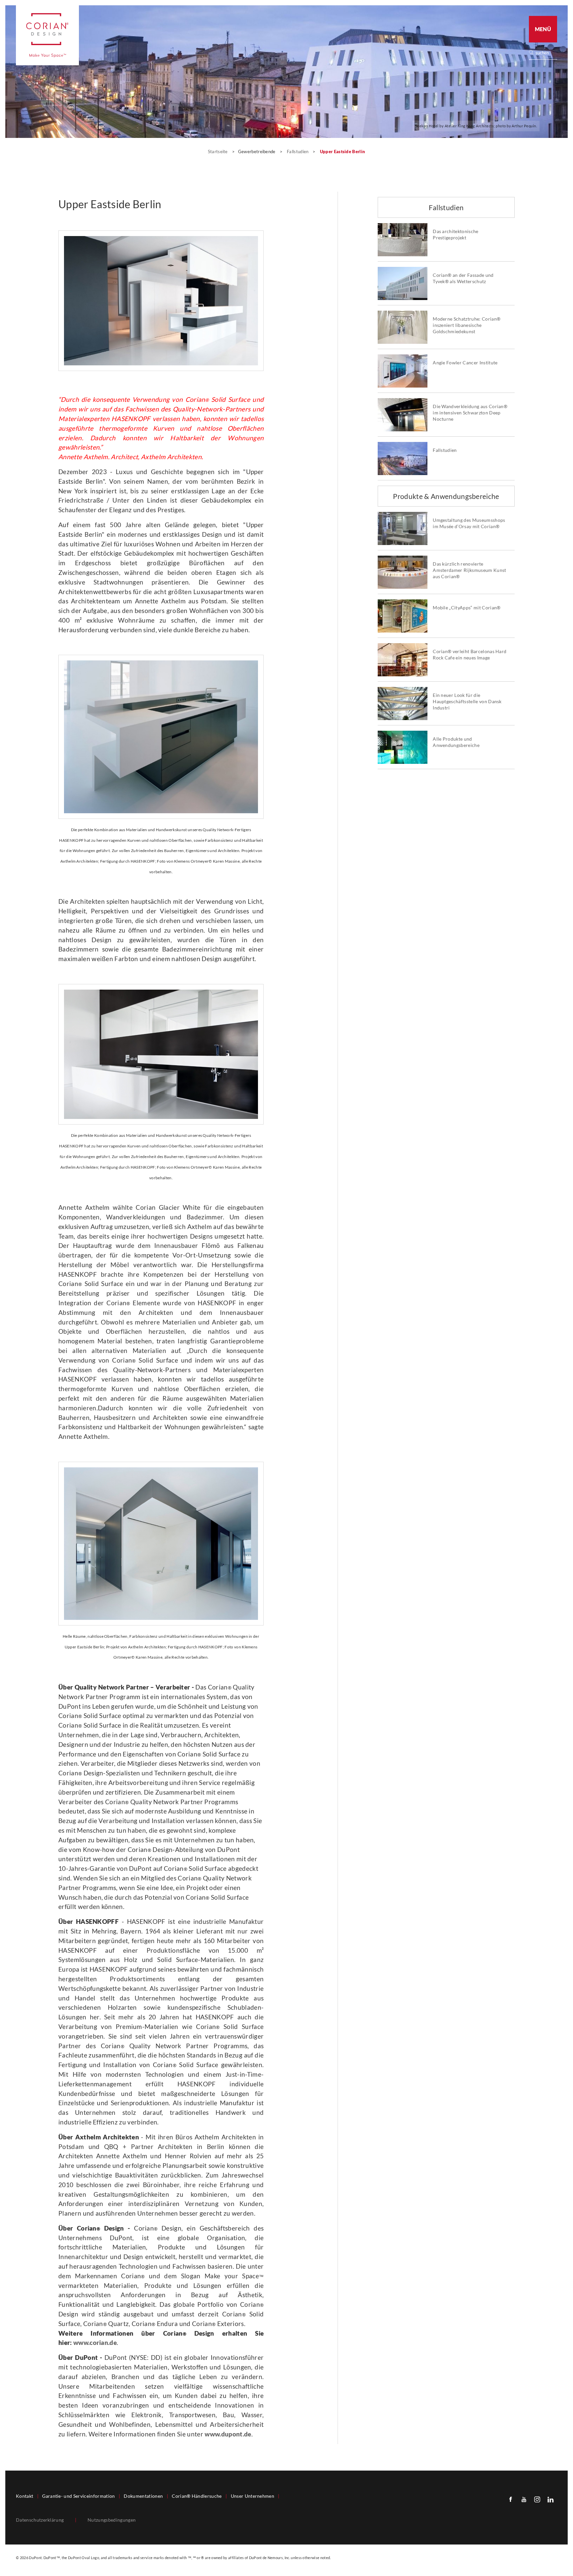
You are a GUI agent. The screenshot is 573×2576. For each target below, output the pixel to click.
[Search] (545, 53)
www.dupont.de (228, 2434)
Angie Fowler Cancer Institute (465, 363)
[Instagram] (537, 2499)
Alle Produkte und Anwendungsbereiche (456, 742)
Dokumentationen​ (143, 2496)
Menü (543, 29)
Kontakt (25, 2496)
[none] (546, 53)
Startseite (219, 152)
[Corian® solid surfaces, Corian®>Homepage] (47, 35)
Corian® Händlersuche (197, 2496)
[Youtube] (524, 2499)
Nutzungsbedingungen (112, 2520)
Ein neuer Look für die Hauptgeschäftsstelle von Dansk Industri (467, 702)
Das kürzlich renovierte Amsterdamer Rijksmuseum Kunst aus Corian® (469, 570)
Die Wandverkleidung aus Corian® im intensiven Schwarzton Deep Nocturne (470, 413)
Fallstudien (298, 152)
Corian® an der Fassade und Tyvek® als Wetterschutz (463, 278)
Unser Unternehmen (253, 2496)
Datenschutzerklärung (40, 2520)
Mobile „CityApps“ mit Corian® (467, 608)
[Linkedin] (550, 2499)
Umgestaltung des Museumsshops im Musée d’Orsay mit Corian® (469, 523)
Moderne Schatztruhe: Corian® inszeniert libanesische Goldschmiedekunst (467, 325)
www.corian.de (95, 2342)
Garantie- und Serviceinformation (78, 2496)
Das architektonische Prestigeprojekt (455, 235)
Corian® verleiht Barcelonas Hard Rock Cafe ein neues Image (470, 655)
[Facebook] (511, 2499)
